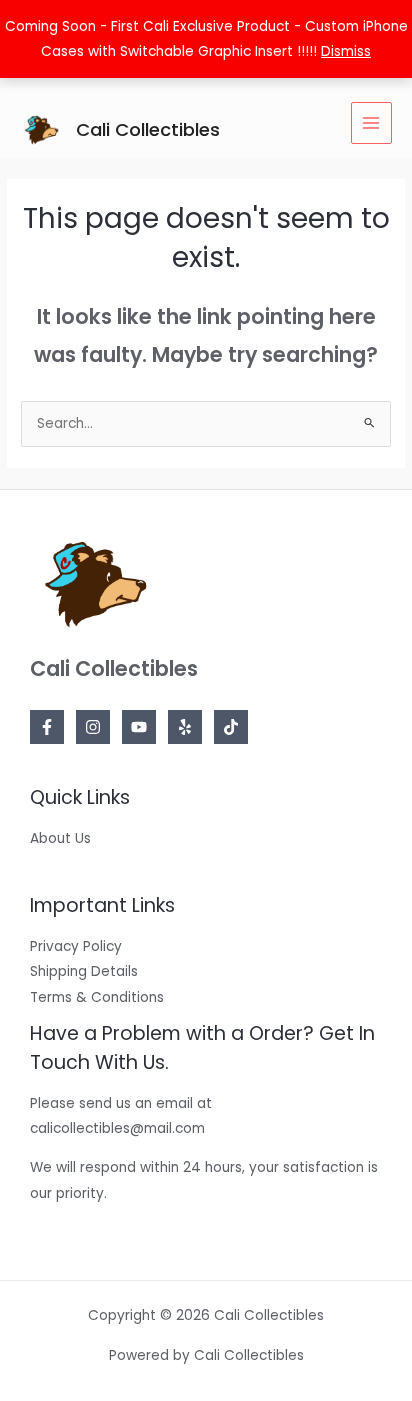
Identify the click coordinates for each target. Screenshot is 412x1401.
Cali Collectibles (148, 129)
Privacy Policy (76, 946)
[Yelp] (185, 727)
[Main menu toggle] (371, 122)
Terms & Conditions (97, 997)
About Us (60, 838)
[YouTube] (139, 727)
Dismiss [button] (346, 51)
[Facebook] (47, 727)
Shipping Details (84, 971)
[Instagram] (93, 727)
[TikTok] (231, 727)
